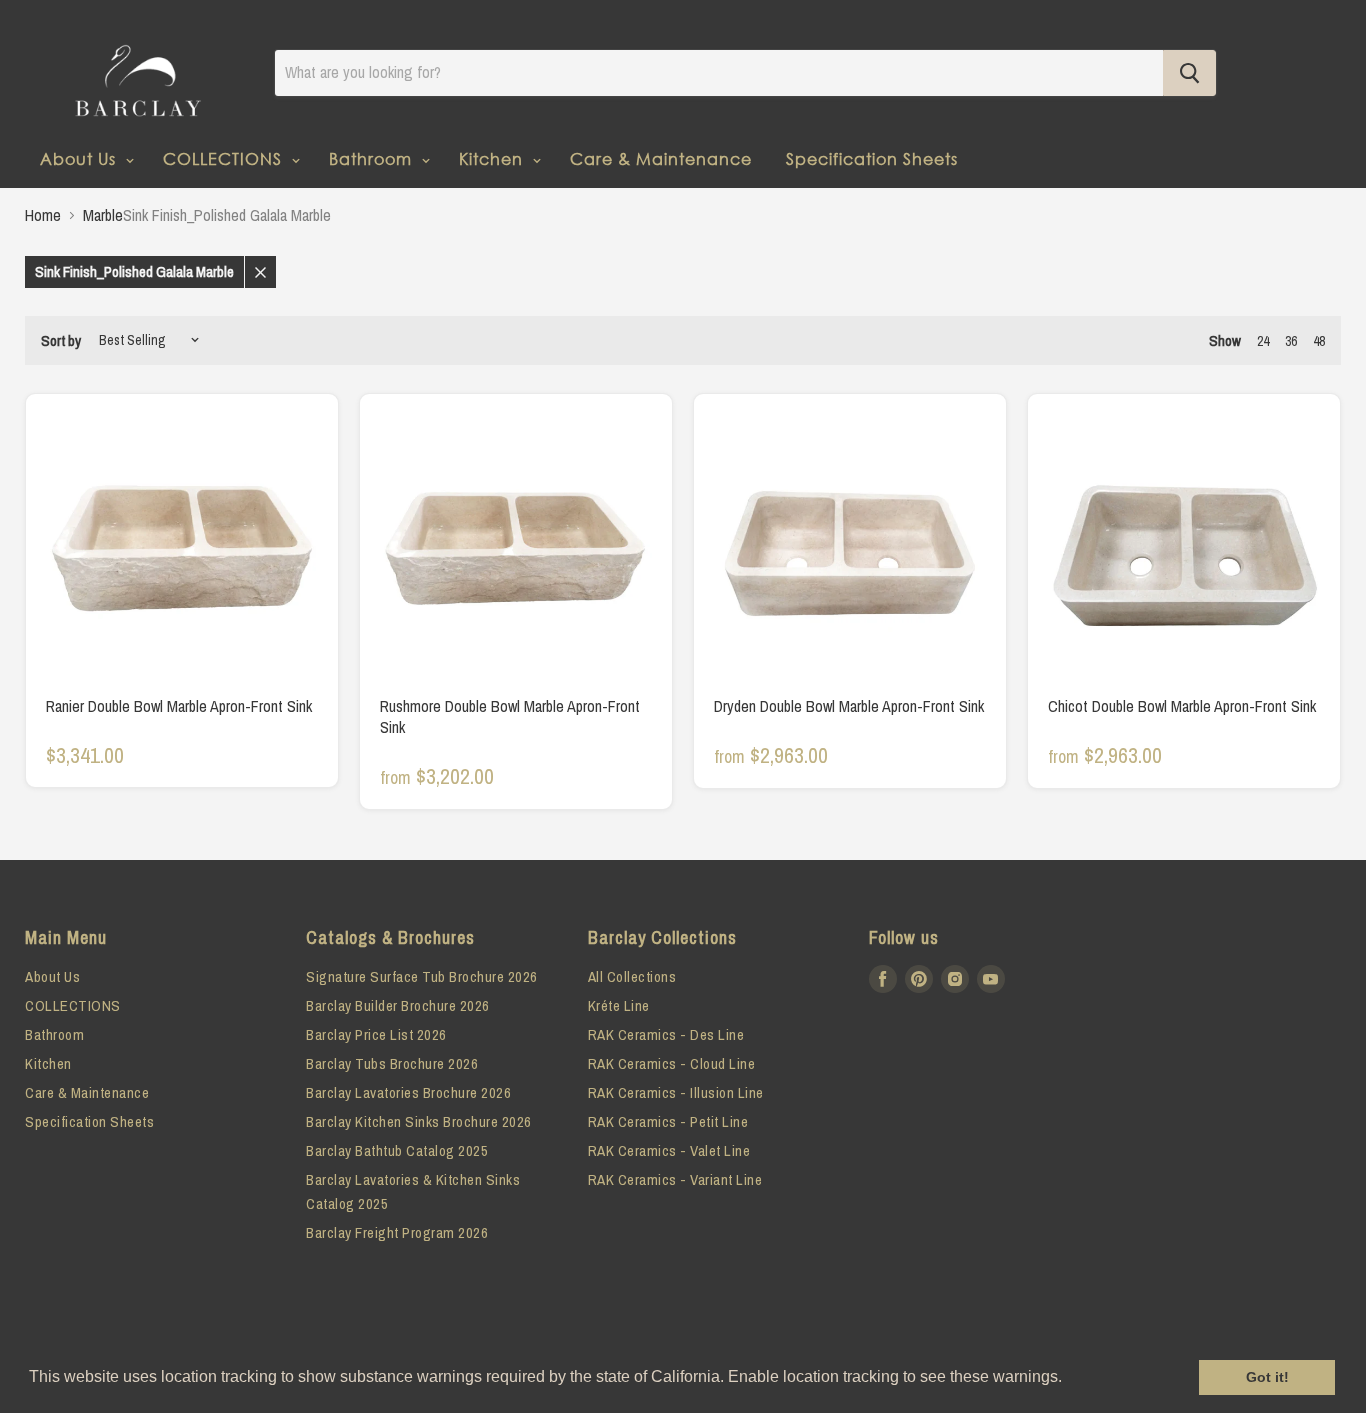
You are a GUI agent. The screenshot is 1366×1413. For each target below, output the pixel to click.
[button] (1069, 1379)
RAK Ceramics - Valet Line (669, 1150)
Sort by (61, 340)
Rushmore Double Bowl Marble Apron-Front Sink (510, 716)
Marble (103, 215)
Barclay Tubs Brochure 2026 (392, 1063)
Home (43, 215)
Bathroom (373, 158)
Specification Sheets (872, 158)
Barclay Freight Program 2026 (397, 1232)
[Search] (1189, 73)
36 (1291, 341)
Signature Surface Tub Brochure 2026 (422, 976)
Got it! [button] (1267, 1377)
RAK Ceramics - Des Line (666, 1034)
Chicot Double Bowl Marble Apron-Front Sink (1182, 706)
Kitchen (493, 158)
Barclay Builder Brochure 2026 (398, 1005)
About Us (80, 158)
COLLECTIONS (225, 158)
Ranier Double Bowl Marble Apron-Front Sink (179, 706)
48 (1319, 341)
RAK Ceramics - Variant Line (675, 1179)
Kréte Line (619, 1005)
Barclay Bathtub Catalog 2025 (397, 1150)
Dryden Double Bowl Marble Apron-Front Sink (849, 706)
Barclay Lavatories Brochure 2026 (408, 1092)
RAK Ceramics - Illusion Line (676, 1092)
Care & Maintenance (661, 158)
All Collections (632, 976)
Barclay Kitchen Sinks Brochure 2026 (419, 1121)
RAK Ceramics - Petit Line (668, 1121)
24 (1263, 341)
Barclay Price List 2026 (376, 1034)
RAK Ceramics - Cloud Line (672, 1063)
